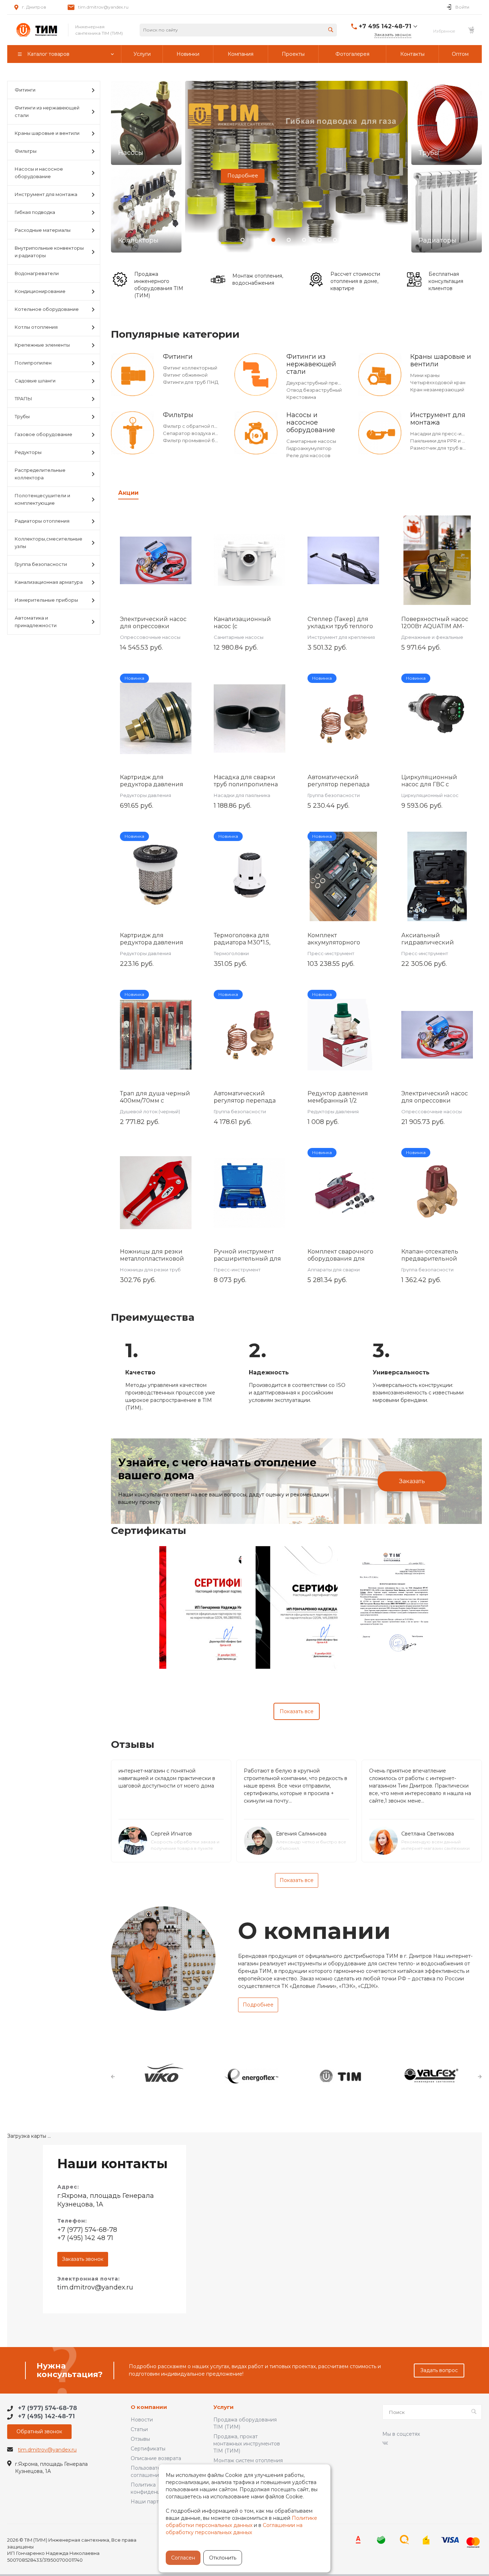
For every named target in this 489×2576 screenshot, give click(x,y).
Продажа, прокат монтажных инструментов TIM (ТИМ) (247, 2444)
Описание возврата (156, 2458)
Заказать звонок (83, 2259)
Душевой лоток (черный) (150, 1111)
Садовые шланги (35, 381)
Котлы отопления (36, 327)
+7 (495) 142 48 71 (85, 2238)
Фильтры (26, 151)
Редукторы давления (146, 795)
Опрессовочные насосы (150, 637)
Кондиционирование (40, 291)
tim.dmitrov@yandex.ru (103, 7)
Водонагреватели (37, 273)
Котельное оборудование (47, 309)
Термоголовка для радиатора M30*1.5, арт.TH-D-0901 (242, 942)
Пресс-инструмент (331, 953)
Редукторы (28, 452)
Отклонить (223, 2558)
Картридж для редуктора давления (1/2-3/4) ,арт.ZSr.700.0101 (156, 784)
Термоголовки (231, 953)
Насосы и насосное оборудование (39, 173)
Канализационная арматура (49, 582)
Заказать (412, 1481)
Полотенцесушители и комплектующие (42, 499)
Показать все (297, 1711)
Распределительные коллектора (40, 474)
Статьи (139, 2429)
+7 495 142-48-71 (385, 26)
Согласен (183, 2558)
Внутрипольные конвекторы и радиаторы (49, 252)
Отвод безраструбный (314, 390)
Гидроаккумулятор (309, 448)
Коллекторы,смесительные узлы (49, 542)
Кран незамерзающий (437, 390)
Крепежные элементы (42, 345)
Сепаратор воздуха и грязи (196, 433)
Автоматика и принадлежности (36, 622)
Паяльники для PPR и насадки (446, 441)
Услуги (224, 2407)
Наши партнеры (151, 2502)
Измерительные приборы (46, 600)
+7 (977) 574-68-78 (87, 2230)
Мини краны (425, 375)
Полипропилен (33, 363)
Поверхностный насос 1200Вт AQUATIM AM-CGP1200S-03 (435, 626)
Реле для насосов (308, 455)
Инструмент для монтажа (46, 194)
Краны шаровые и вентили (47, 133)
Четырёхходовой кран (438, 382)
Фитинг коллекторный (190, 368)
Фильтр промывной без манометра (206, 440)
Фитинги (25, 90)
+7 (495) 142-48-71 (46, 2416)
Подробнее (243, 176)
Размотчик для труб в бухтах (445, 448)
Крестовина (301, 397)
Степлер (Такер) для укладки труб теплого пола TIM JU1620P (340, 626)
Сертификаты (148, 2449)
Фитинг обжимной (185, 375)
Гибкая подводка (35, 212)
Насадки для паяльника (242, 795)
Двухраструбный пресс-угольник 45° (331, 383)
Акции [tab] (128, 493)
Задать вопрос (439, 2370)
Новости (142, 2420)
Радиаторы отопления (42, 521)
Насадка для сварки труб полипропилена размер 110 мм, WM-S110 (249, 784)
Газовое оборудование (43, 434)
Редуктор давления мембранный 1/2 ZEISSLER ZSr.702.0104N (343, 1101)
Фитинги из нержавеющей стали (47, 111)
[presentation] (192, 174)
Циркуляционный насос (430, 795)
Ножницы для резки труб (150, 1270)
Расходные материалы (43, 230)
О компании (149, 2407)
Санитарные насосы (311, 441)
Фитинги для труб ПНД (191, 382)
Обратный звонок (39, 2431)
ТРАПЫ (23, 399)
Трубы (22, 416)
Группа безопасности (41, 564)
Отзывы (140, 2439)
